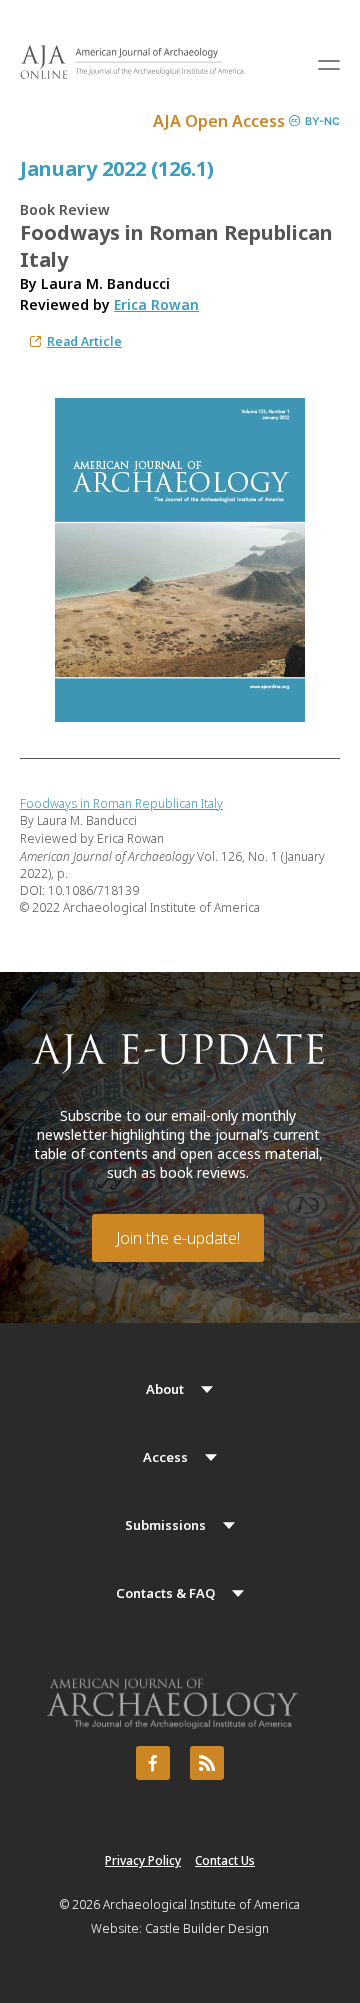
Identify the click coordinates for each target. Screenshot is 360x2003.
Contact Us (225, 1860)
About (165, 1389)
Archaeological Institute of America (201, 1904)
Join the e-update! (178, 1238)
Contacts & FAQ (165, 1593)
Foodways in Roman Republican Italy (121, 803)
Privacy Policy (143, 1860)
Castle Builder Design (207, 1928)
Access (165, 1457)
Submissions (165, 1525)
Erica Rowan (156, 304)
